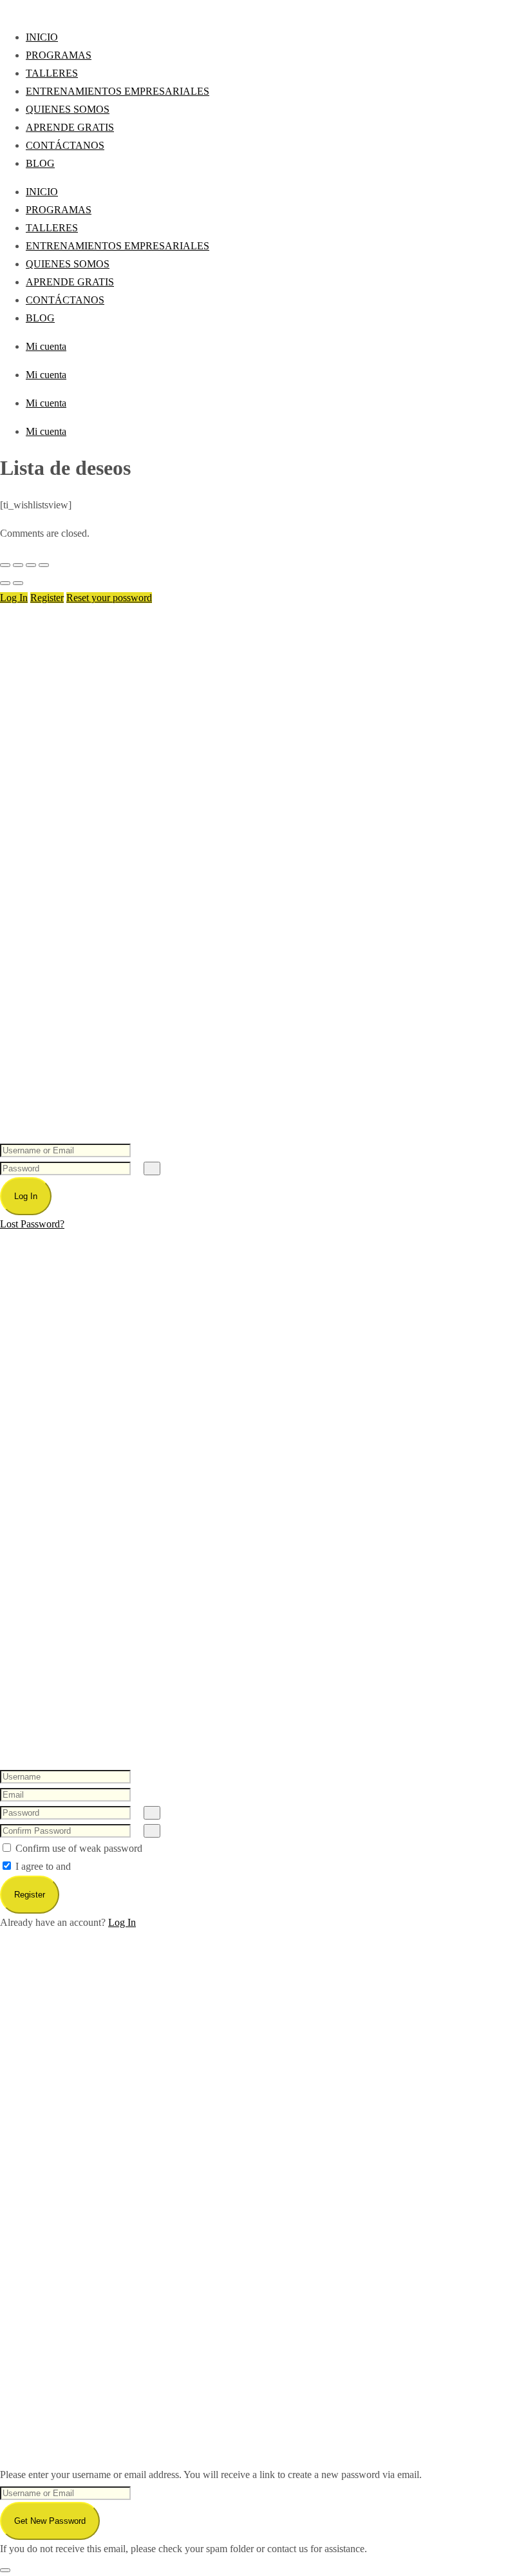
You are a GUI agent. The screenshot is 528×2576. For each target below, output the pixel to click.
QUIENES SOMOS (68, 109)
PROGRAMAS (59, 55)
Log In (14, 598)
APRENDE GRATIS (70, 127)
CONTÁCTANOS (65, 145)
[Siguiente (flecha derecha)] (18, 583)
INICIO (42, 37)
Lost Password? (32, 1224)
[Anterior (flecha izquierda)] (5, 583)
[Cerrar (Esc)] (44, 565)
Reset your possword (109, 598)
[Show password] (152, 1168)
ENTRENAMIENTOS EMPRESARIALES (118, 91)
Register (47, 598)
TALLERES (52, 73)
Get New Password (50, 2521)
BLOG (40, 163)
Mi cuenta (46, 346)
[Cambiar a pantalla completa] (18, 565)
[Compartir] (31, 565)
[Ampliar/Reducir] (5, 565)
